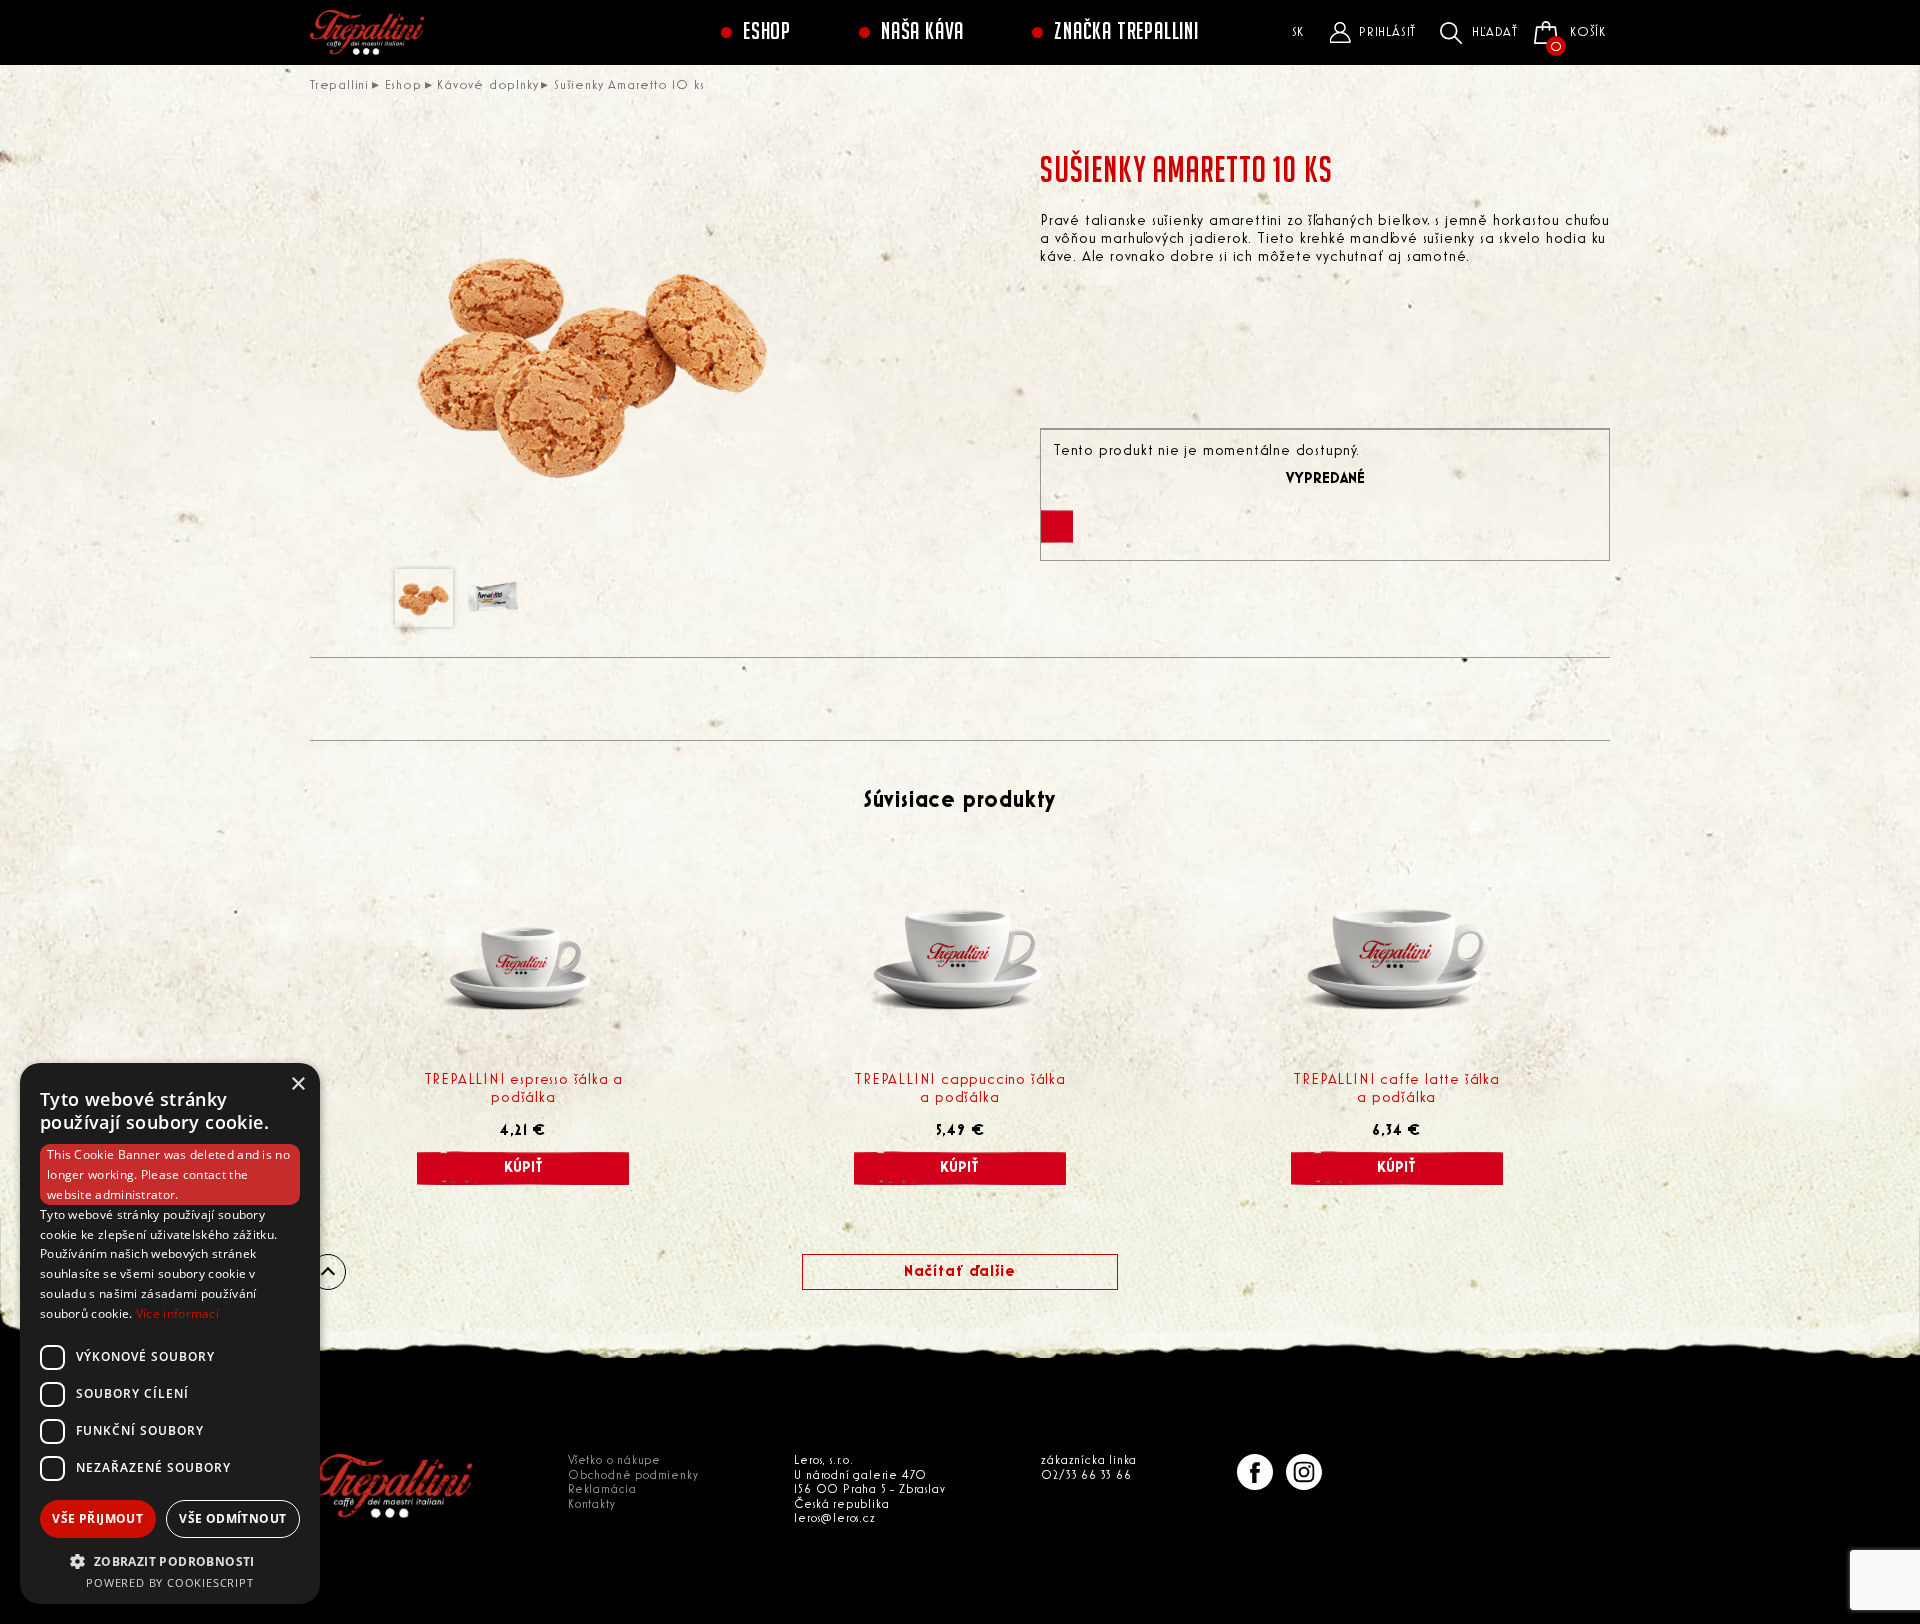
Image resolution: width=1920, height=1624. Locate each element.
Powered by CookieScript (169, 1582)
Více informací (177, 1313)
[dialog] (170, 1333)
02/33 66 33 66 (1086, 1475)
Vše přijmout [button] (97, 1518)
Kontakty (591, 1504)
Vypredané (1325, 479)
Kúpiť (523, 1168)
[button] (170, 1560)
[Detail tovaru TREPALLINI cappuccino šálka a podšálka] (960, 956)
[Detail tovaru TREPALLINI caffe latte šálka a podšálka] (1397, 956)
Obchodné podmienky (633, 1475)
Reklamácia (602, 1489)
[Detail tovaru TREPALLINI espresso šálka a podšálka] (523, 956)
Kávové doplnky (487, 85)
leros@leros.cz (834, 1518)
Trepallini (339, 85)
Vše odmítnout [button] (232, 1518)
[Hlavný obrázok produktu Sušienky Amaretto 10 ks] (595, 358)
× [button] (297, 1084)
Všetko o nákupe (614, 1460)
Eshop (767, 32)
